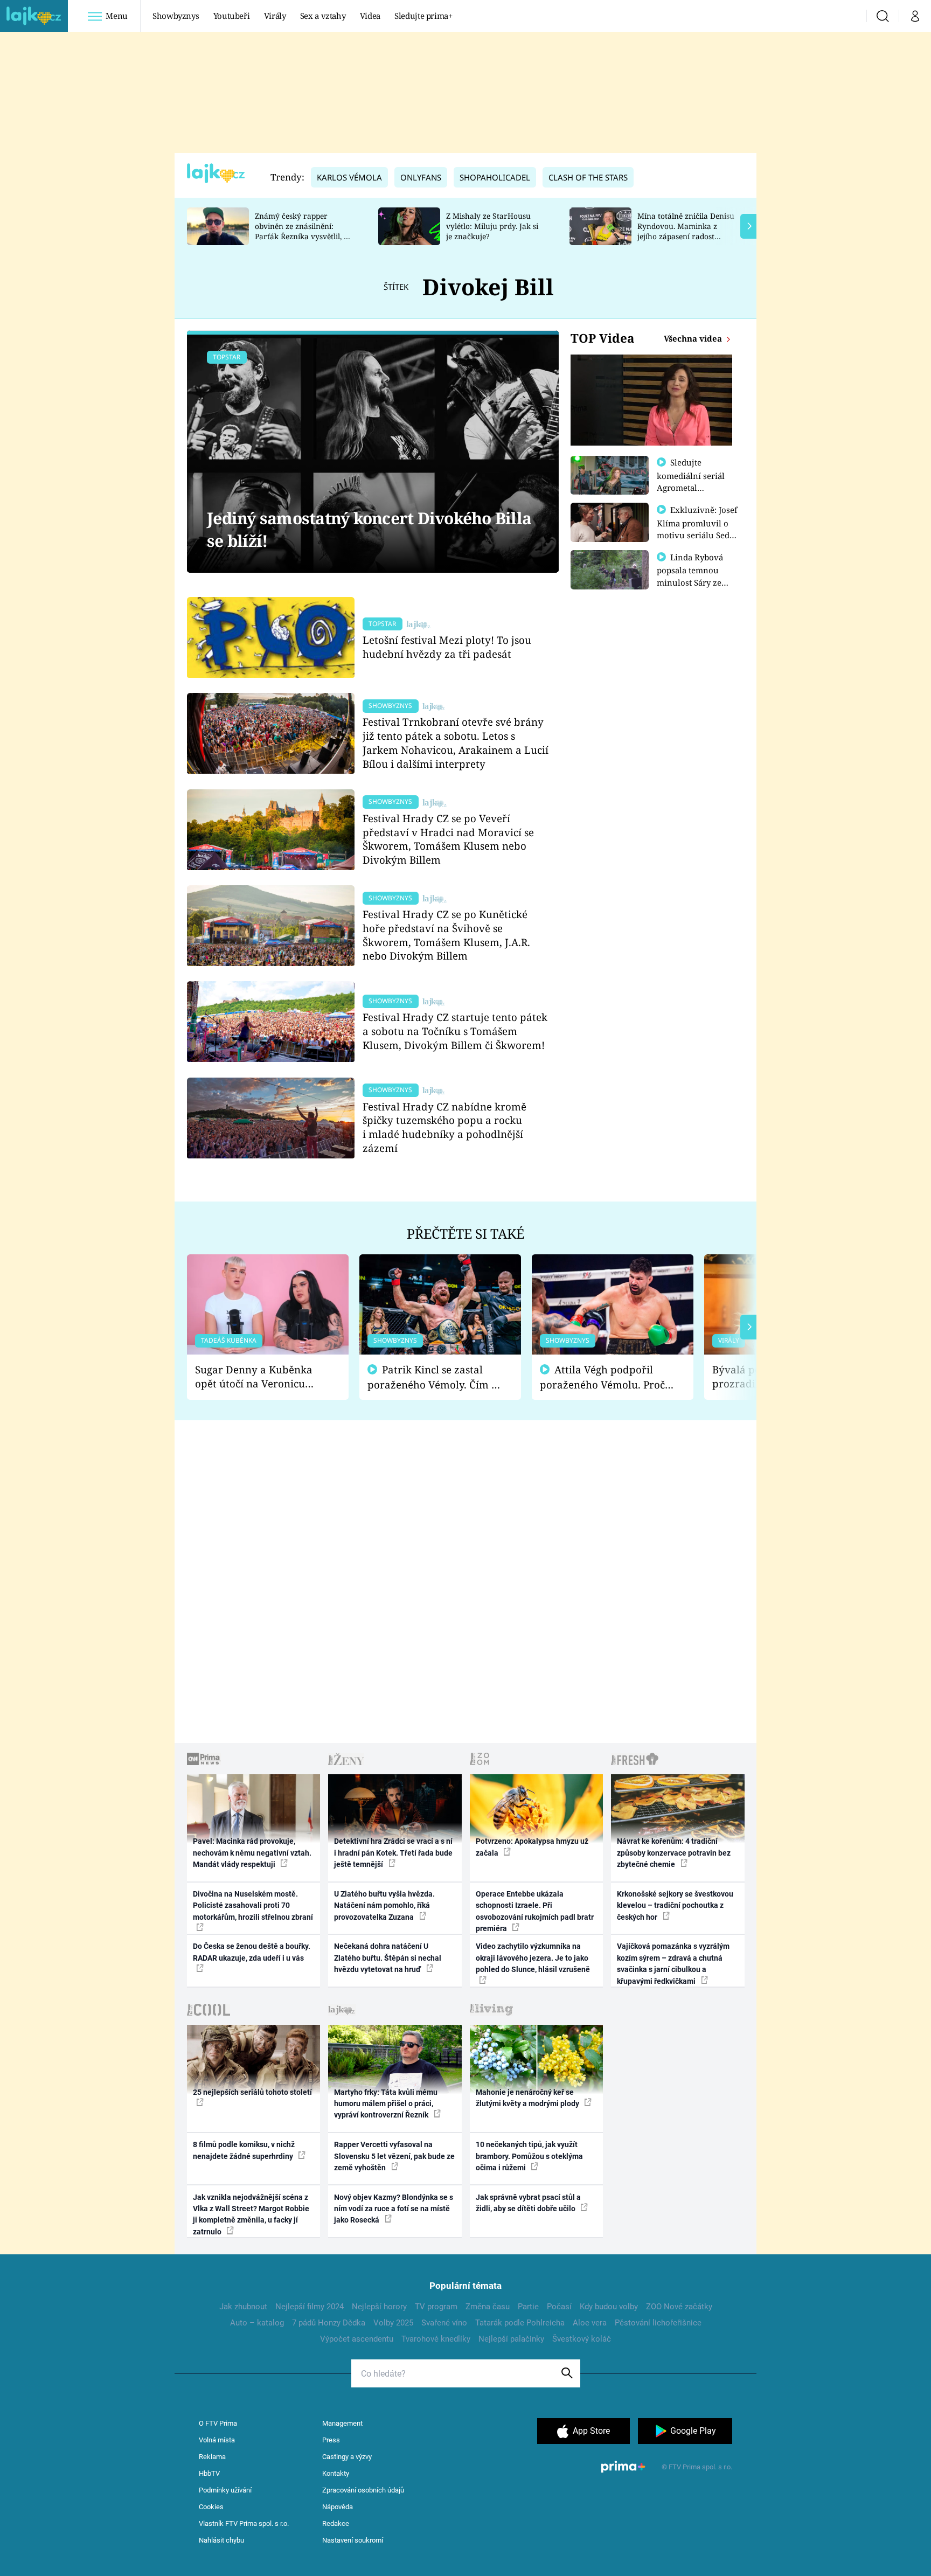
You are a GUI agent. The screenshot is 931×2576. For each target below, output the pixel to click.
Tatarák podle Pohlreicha (520, 2323)
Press (331, 2440)
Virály (275, 16)
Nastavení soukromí (353, 2540)
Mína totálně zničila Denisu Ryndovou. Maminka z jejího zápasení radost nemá (686, 231)
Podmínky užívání (225, 2490)
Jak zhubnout (243, 2307)
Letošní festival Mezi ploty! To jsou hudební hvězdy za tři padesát (447, 647)
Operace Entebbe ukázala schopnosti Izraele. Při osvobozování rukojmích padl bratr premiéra (535, 1911)
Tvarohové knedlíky (436, 2339)
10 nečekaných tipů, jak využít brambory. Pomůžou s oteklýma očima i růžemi (529, 2156)
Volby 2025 (393, 2323)
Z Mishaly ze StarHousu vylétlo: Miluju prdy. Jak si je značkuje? (492, 226)
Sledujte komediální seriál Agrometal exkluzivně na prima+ (691, 487)
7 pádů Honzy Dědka (329, 2323)
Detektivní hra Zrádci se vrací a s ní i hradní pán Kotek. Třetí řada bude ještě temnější (393, 1853)
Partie (528, 2307)
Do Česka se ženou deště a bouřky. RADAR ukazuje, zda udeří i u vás (252, 1952)
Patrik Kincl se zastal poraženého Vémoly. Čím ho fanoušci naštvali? (436, 1377)
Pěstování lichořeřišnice (658, 2323)
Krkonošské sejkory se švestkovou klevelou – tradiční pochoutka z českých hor (675, 1905)
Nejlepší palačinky (511, 2339)
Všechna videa (694, 338)
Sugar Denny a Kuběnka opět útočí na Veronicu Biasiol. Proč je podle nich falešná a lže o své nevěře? (259, 1377)
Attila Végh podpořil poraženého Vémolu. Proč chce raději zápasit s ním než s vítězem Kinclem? (602, 1377)
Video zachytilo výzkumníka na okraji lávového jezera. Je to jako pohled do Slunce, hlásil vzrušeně (533, 1958)
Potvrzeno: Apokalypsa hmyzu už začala (532, 1847)
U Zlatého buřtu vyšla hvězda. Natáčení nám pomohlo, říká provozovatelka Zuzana (384, 1905)
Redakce (336, 2523)
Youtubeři (232, 16)
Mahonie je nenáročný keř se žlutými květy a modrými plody (528, 2098)
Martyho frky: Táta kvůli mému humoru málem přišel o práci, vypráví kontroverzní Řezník (386, 2104)
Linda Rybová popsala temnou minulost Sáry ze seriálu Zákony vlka (695, 576)
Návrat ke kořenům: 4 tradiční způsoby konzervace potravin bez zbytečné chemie (674, 1853)
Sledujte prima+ (423, 16)
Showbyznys (176, 16)
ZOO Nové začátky (679, 2307)
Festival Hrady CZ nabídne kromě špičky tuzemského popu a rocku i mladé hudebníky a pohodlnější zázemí (444, 1127)
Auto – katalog (257, 2323)
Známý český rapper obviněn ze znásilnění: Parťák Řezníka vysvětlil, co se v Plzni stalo (303, 231)
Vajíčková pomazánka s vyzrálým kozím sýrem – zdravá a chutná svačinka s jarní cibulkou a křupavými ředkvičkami (673, 1963)
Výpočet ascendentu (357, 2339)
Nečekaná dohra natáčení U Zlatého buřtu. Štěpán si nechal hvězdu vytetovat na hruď (388, 1958)
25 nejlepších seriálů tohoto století (252, 2092)
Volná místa (217, 2440)
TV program (436, 2307)
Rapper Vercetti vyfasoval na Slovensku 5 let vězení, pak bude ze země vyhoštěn (394, 2156)
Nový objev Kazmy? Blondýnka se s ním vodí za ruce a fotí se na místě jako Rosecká (394, 2209)
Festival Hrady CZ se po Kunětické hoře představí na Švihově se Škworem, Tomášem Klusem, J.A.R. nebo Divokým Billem (446, 935)
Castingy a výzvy (347, 2457)
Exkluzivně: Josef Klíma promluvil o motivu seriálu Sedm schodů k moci (697, 529)
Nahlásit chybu (221, 2540)
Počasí (559, 2307)
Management (342, 2423)
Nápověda (338, 2507)
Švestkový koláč (582, 2339)
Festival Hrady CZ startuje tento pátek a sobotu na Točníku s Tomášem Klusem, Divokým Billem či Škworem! (455, 1031)
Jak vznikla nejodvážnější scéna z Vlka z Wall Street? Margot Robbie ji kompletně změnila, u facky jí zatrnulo (251, 2214)
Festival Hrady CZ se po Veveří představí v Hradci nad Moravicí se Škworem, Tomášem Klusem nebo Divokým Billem (448, 839)
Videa (370, 16)
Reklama (212, 2457)
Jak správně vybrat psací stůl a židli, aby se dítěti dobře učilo (528, 2203)
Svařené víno (444, 2323)
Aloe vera (590, 2323)
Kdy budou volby (609, 2307)
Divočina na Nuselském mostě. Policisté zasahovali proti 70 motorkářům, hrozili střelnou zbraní (253, 1905)
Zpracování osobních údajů (363, 2490)
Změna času (488, 2307)
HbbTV (209, 2473)
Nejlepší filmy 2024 (310, 2307)
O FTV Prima (218, 2423)
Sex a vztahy (323, 16)
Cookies (211, 2507)
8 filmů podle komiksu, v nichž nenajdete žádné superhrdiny (244, 2150)
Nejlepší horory (379, 2307)
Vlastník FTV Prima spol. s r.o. (244, 2523)
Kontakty (336, 2473)
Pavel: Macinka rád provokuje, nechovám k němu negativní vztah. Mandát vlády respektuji (252, 1853)
